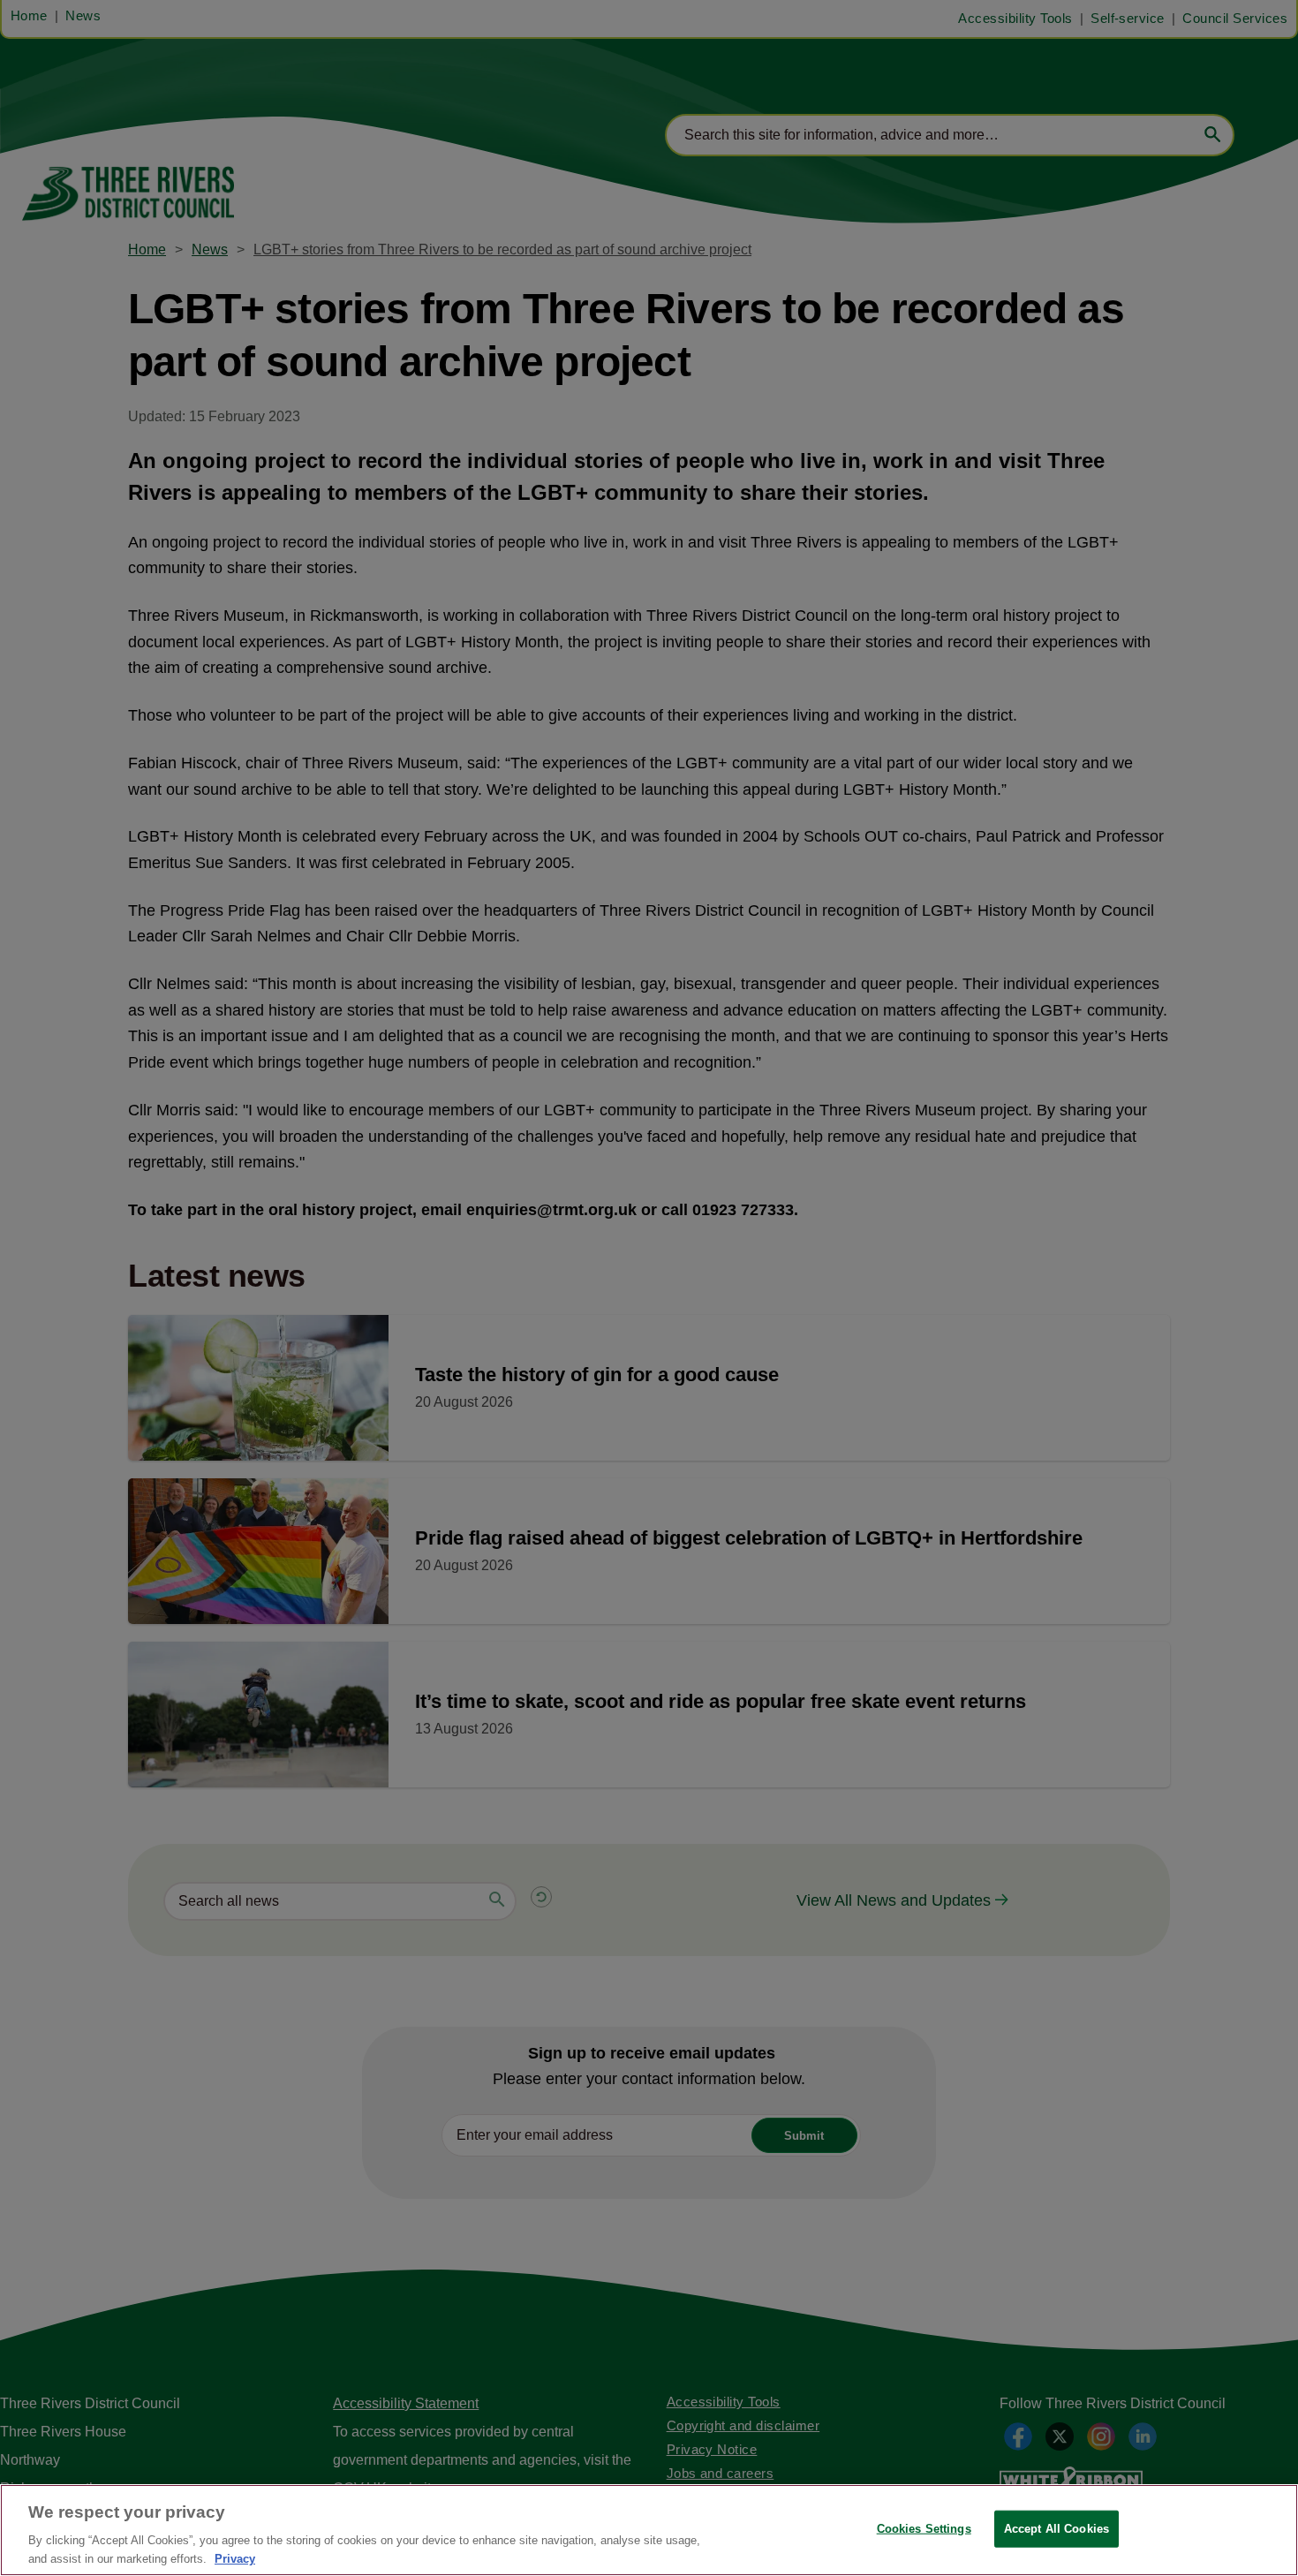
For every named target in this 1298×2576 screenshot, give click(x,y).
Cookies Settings (924, 2529)
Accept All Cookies (1057, 2529)
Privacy (235, 2558)
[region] (649, 2530)
